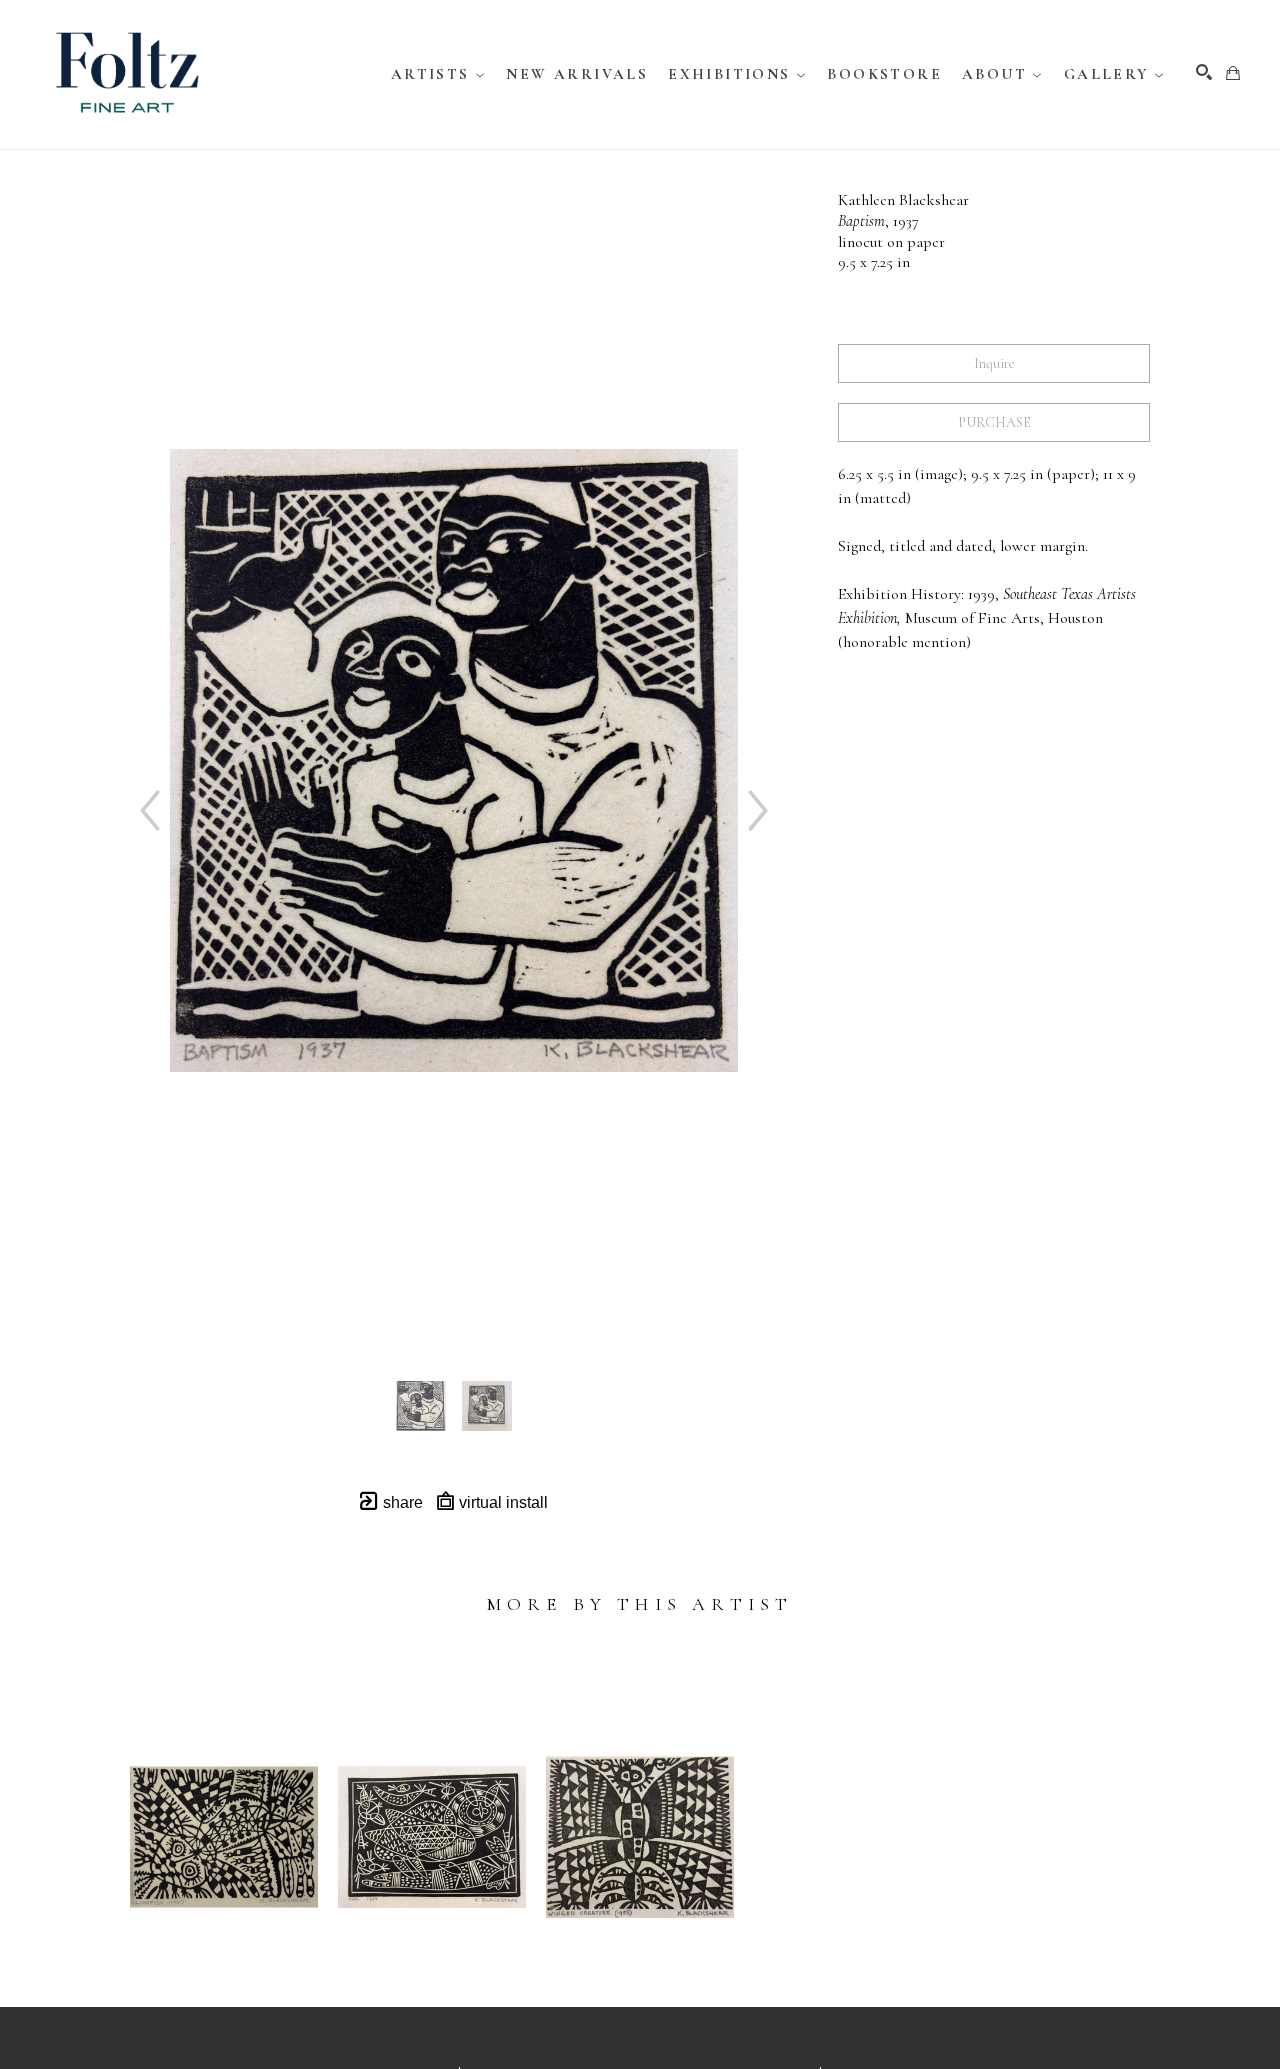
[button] (439, 74)
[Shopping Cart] (1233, 73)
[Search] (1204, 72)
